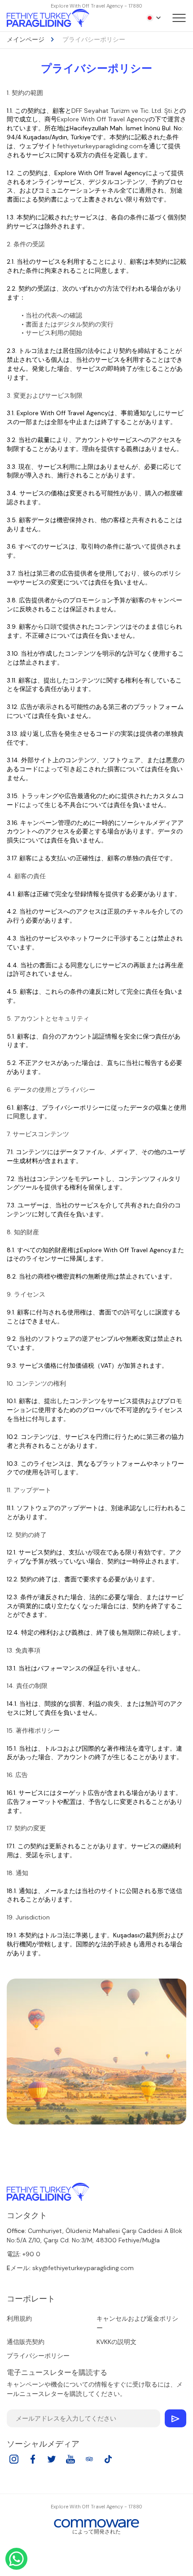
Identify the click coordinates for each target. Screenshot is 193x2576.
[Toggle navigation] (179, 18)
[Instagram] (14, 2462)
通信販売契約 (26, 2342)
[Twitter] (52, 2462)
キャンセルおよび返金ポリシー (137, 2323)
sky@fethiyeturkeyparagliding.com (83, 2268)
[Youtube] (70, 2462)
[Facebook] (33, 2462)
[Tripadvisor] (89, 2462)
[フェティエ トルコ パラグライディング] (48, 18)
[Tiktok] (108, 2462)
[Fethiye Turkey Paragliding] (48, 2192)
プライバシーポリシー (38, 2356)
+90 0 (31, 2254)
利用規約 (19, 2318)
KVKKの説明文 (116, 2342)
